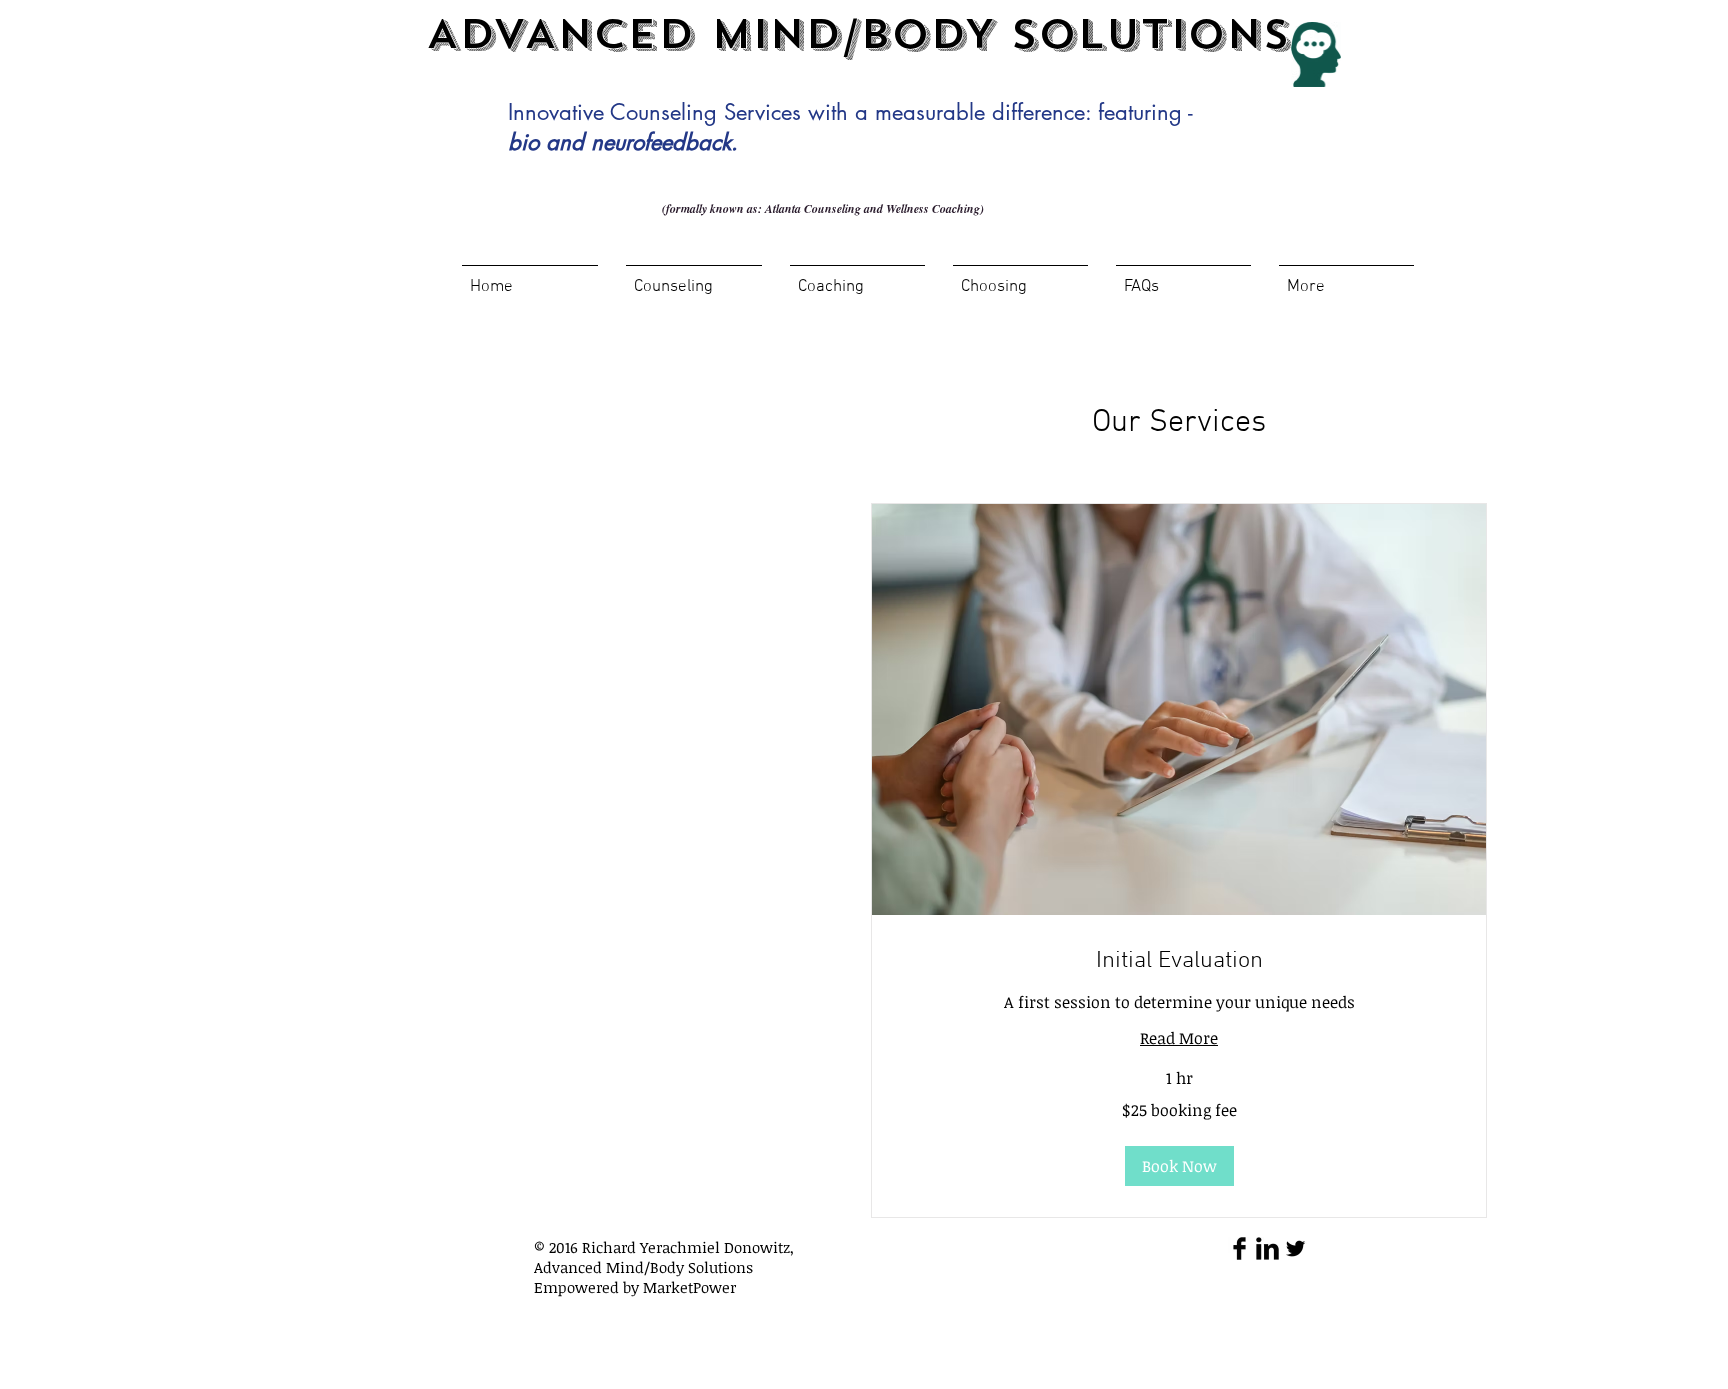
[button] (1179, 1166)
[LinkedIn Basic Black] (1267, 1248)
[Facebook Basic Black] (1239, 1248)
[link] (1179, 962)
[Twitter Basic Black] (1295, 1248)
